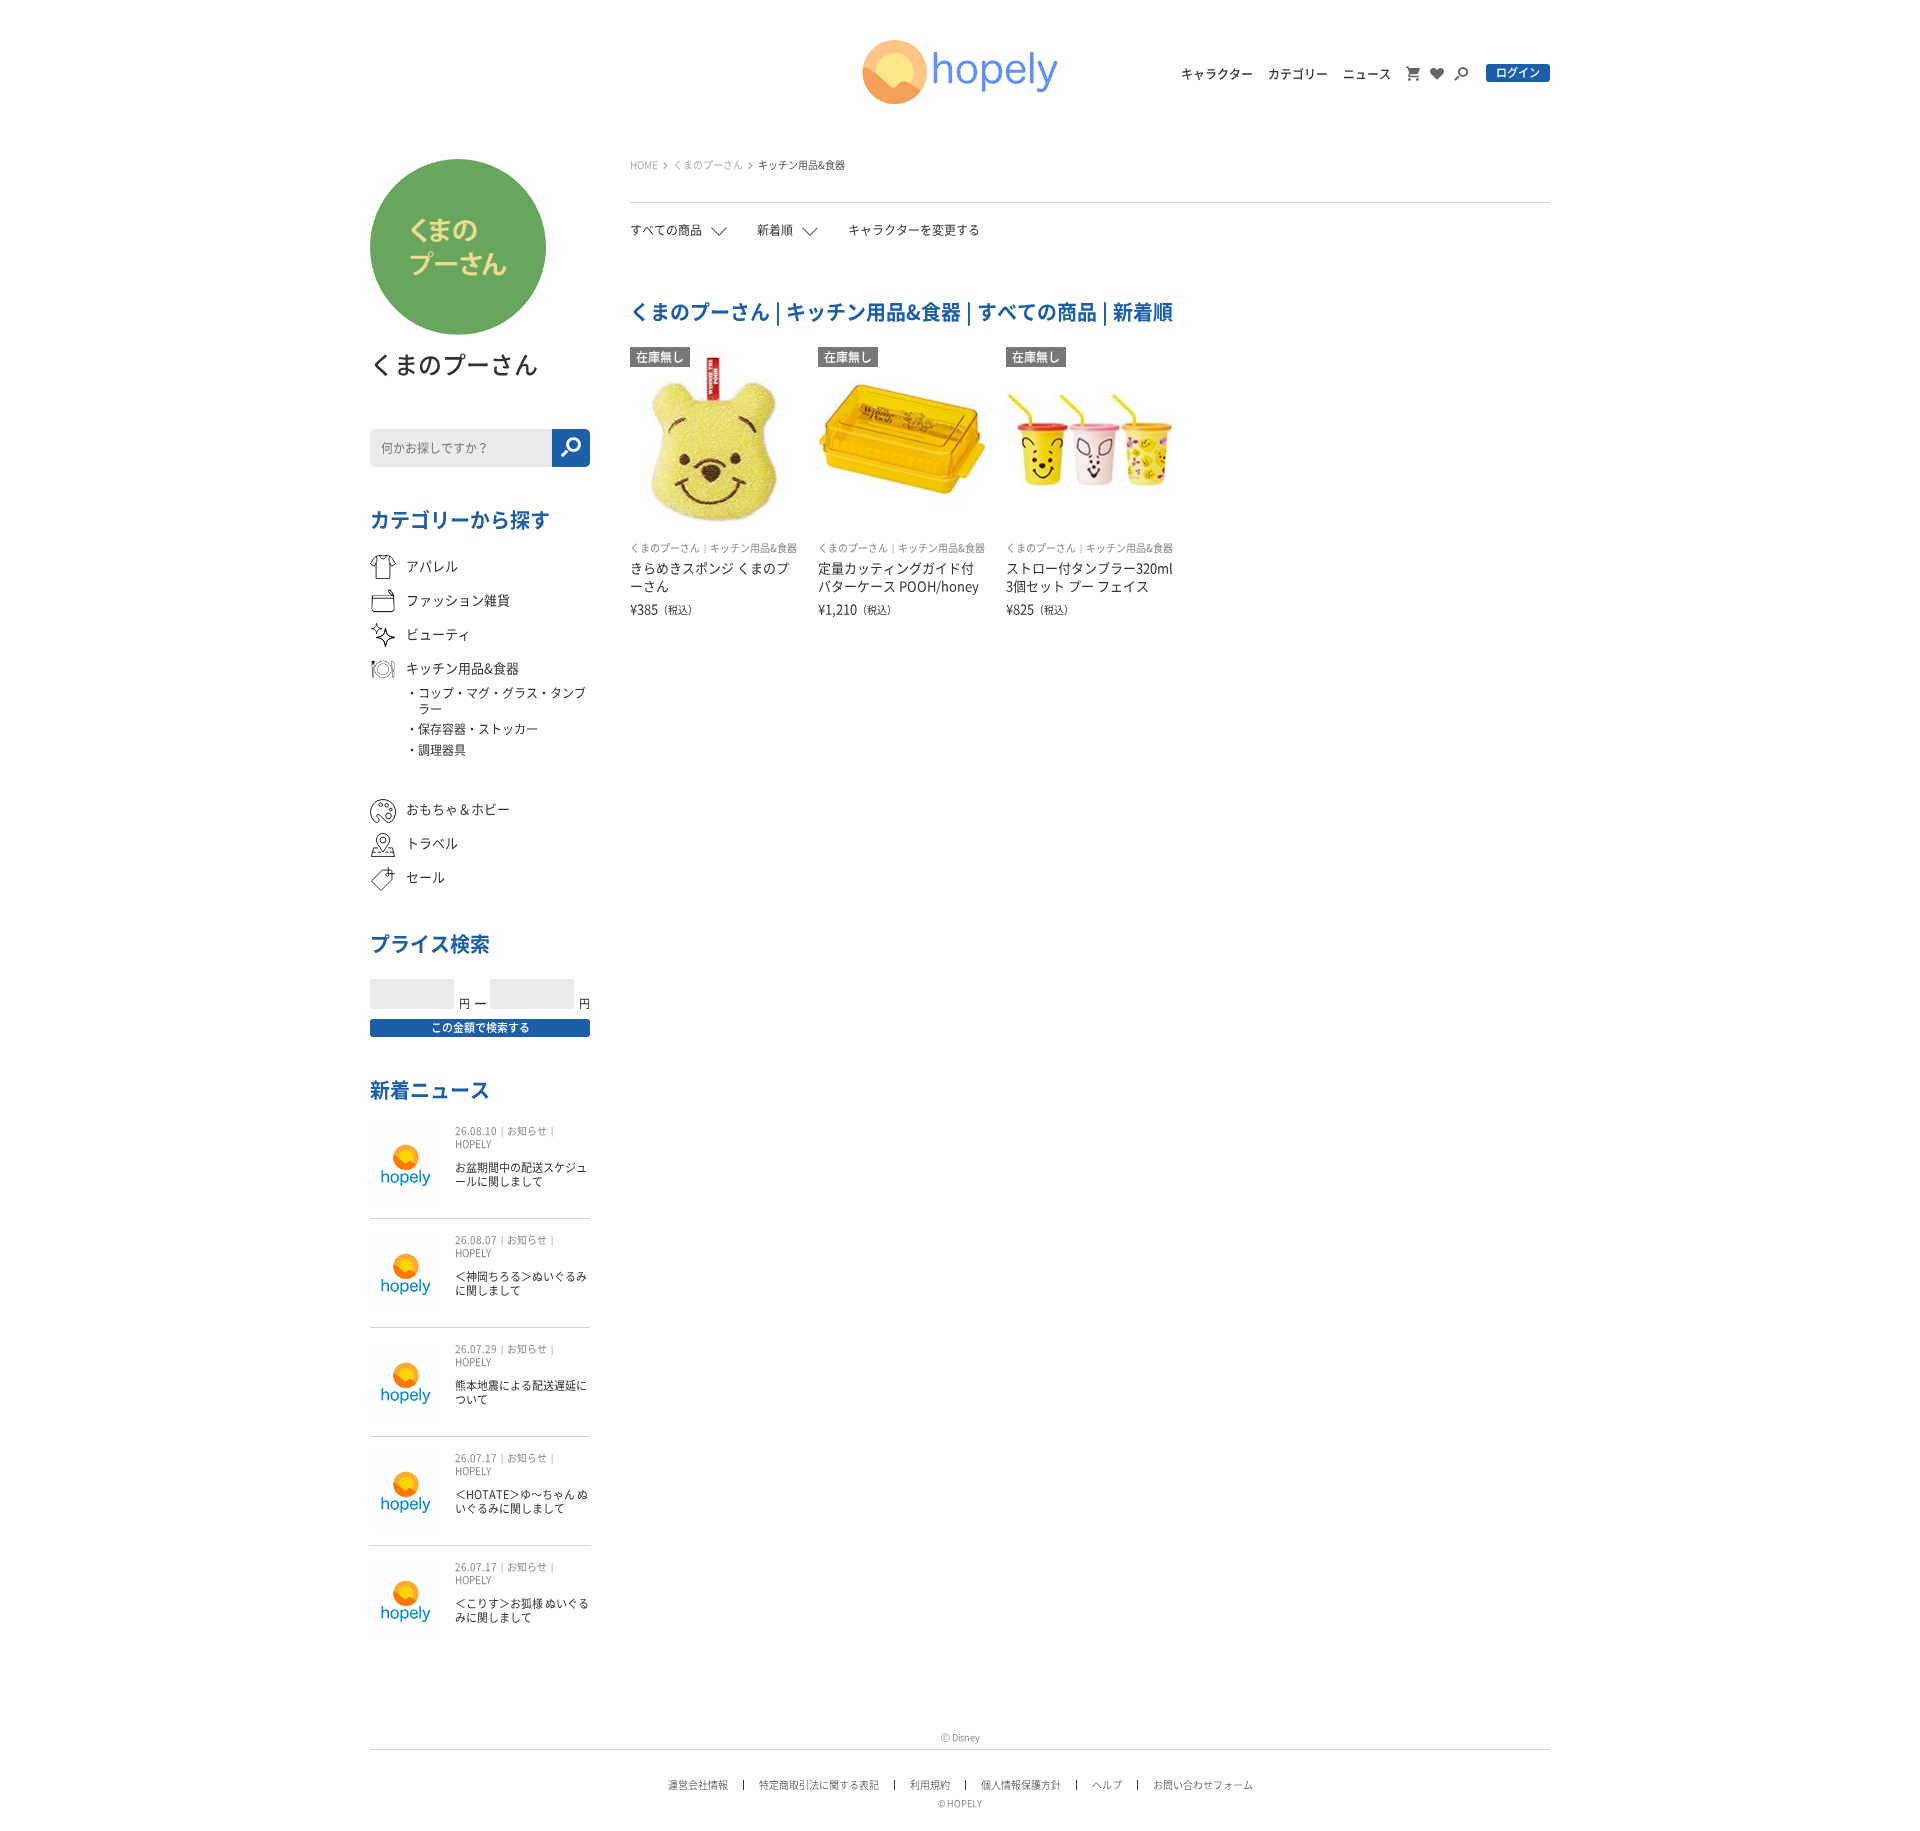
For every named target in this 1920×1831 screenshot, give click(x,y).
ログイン (1518, 72)
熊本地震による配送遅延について (521, 1392)
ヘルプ (1107, 1785)
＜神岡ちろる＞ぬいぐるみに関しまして (521, 1283)
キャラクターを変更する (914, 230)
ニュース (1367, 74)
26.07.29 (476, 1349)
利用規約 (930, 1785)
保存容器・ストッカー (478, 729)
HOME (644, 165)
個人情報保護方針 (1021, 1785)
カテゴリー (1298, 74)
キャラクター (1217, 74)
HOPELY (473, 1144)
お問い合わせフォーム (1203, 1785)
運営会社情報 (698, 1785)
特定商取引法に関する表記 (819, 1785)
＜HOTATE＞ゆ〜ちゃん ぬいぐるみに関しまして (521, 1501)
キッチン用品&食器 (801, 165)
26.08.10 (476, 1131)
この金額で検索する (480, 1027)
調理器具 (442, 750)
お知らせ (527, 1131)
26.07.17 (476, 1458)
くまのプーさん (708, 165)
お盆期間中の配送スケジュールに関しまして (521, 1174)
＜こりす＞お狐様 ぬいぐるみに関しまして (522, 1610)
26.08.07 (476, 1240)
